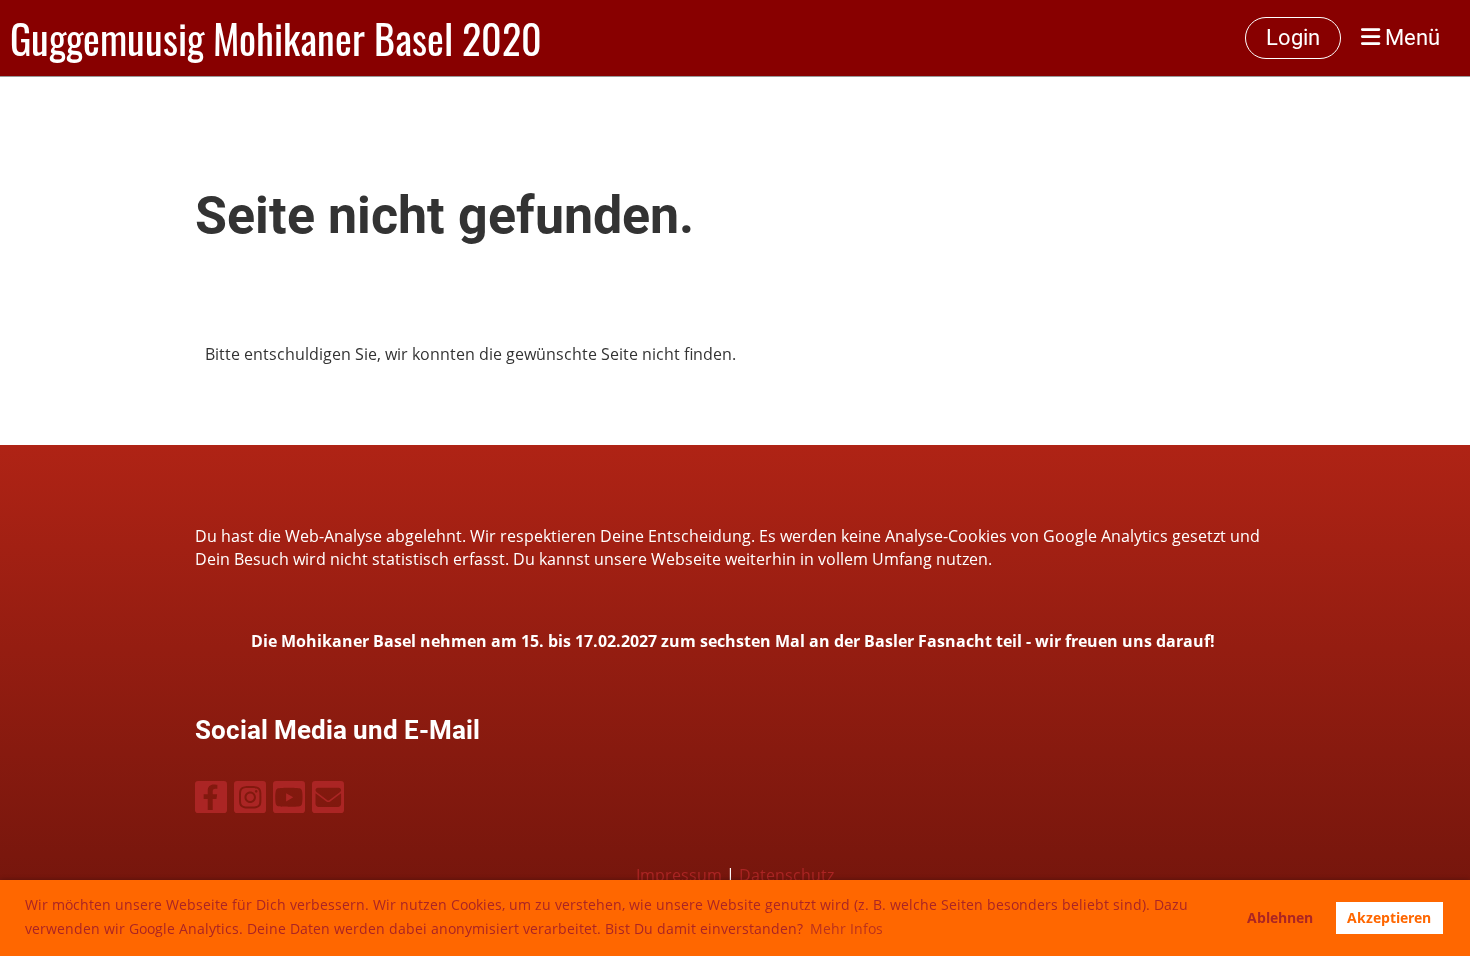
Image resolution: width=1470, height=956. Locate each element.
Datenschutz (786, 875)
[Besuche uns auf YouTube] (289, 800)
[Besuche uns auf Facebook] (211, 800)
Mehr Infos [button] (846, 928)
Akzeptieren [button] (1389, 917)
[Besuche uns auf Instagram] (250, 800)
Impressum (679, 875)
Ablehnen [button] (1280, 917)
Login (1293, 37)
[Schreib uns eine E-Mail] (328, 800)
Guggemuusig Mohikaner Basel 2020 (276, 38)
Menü (1410, 37)
